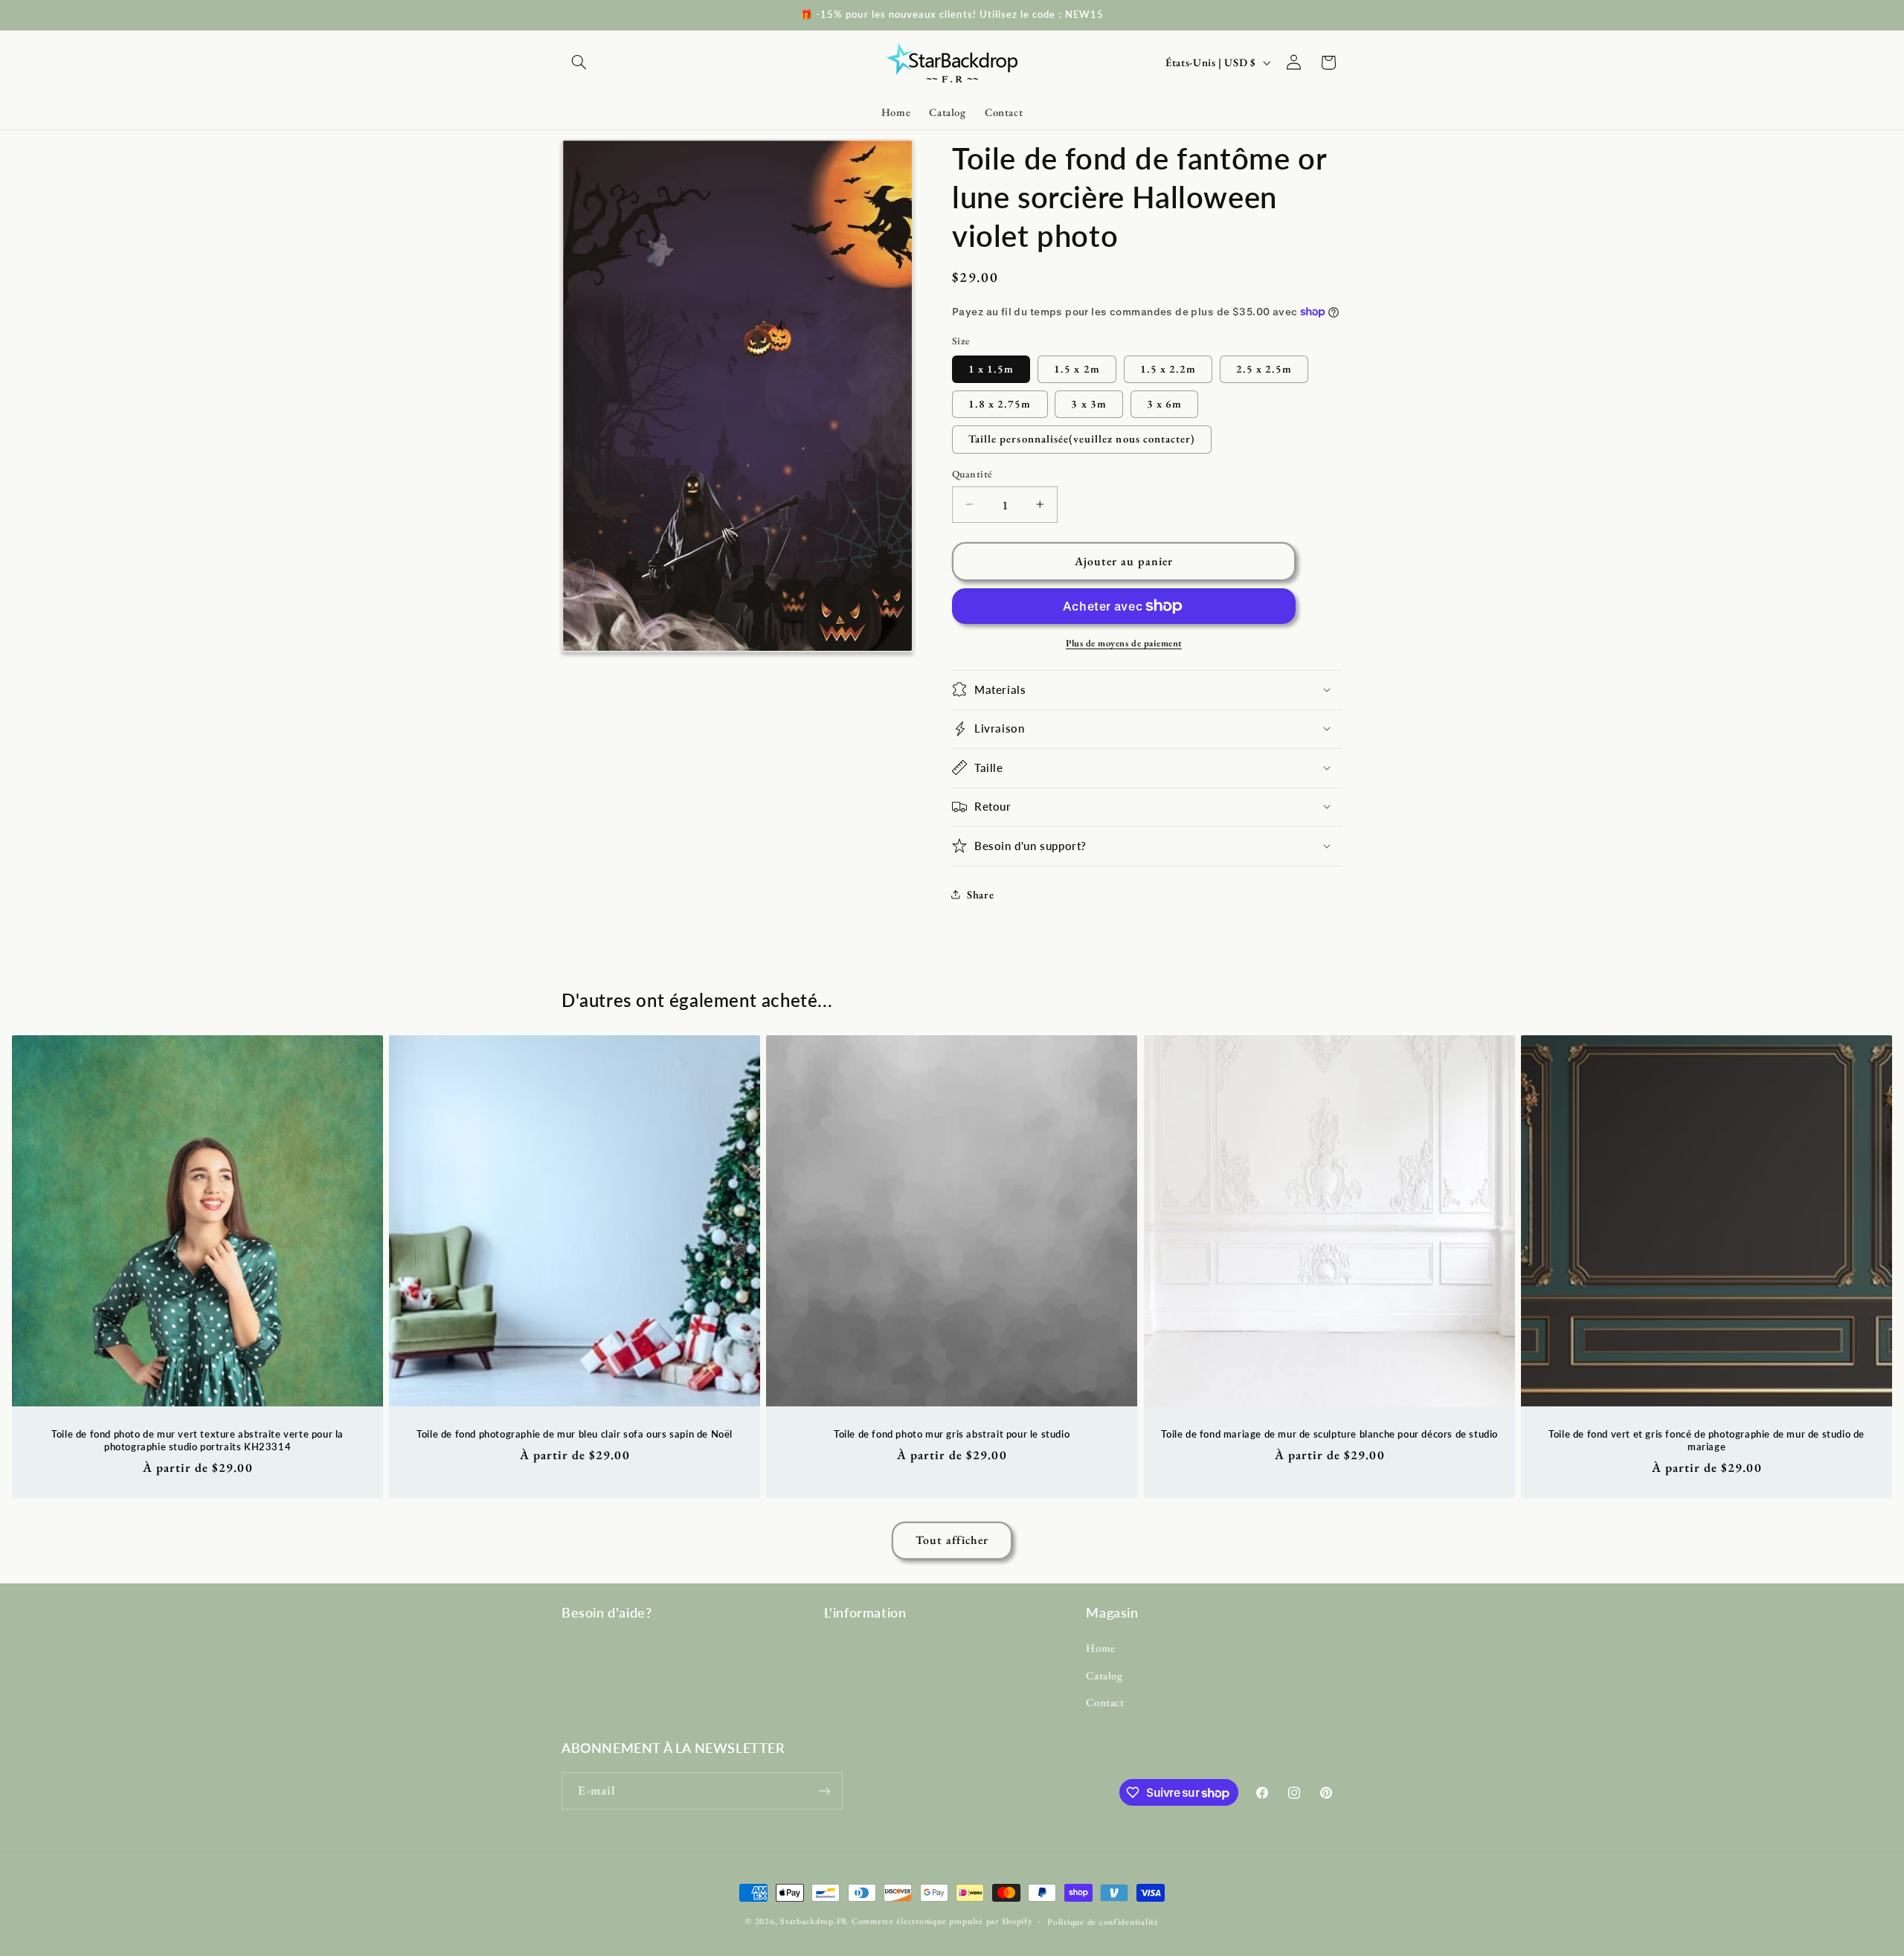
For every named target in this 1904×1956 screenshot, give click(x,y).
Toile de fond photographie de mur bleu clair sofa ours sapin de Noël (575, 1434)
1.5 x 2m (1077, 368)
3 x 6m (1164, 403)
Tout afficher (952, 1540)
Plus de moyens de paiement (1124, 642)
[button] (579, 62)
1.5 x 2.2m (1168, 368)
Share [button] (980, 894)
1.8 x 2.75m (1000, 403)
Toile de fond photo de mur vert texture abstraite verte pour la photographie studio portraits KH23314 (197, 1440)
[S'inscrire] (825, 1791)
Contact (1105, 1702)
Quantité (972, 474)
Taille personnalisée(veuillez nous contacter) (1082, 438)
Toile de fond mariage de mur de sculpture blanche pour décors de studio (1329, 1434)
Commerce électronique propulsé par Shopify (942, 1921)
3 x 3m (1088, 403)
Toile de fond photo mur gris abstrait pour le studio (952, 1434)
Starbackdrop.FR (814, 1921)
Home (1101, 1648)
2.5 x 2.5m (1264, 368)
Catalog (1104, 1675)
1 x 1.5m (991, 368)
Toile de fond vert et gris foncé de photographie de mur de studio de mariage (1707, 1440)
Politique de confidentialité (1103, 1921)
